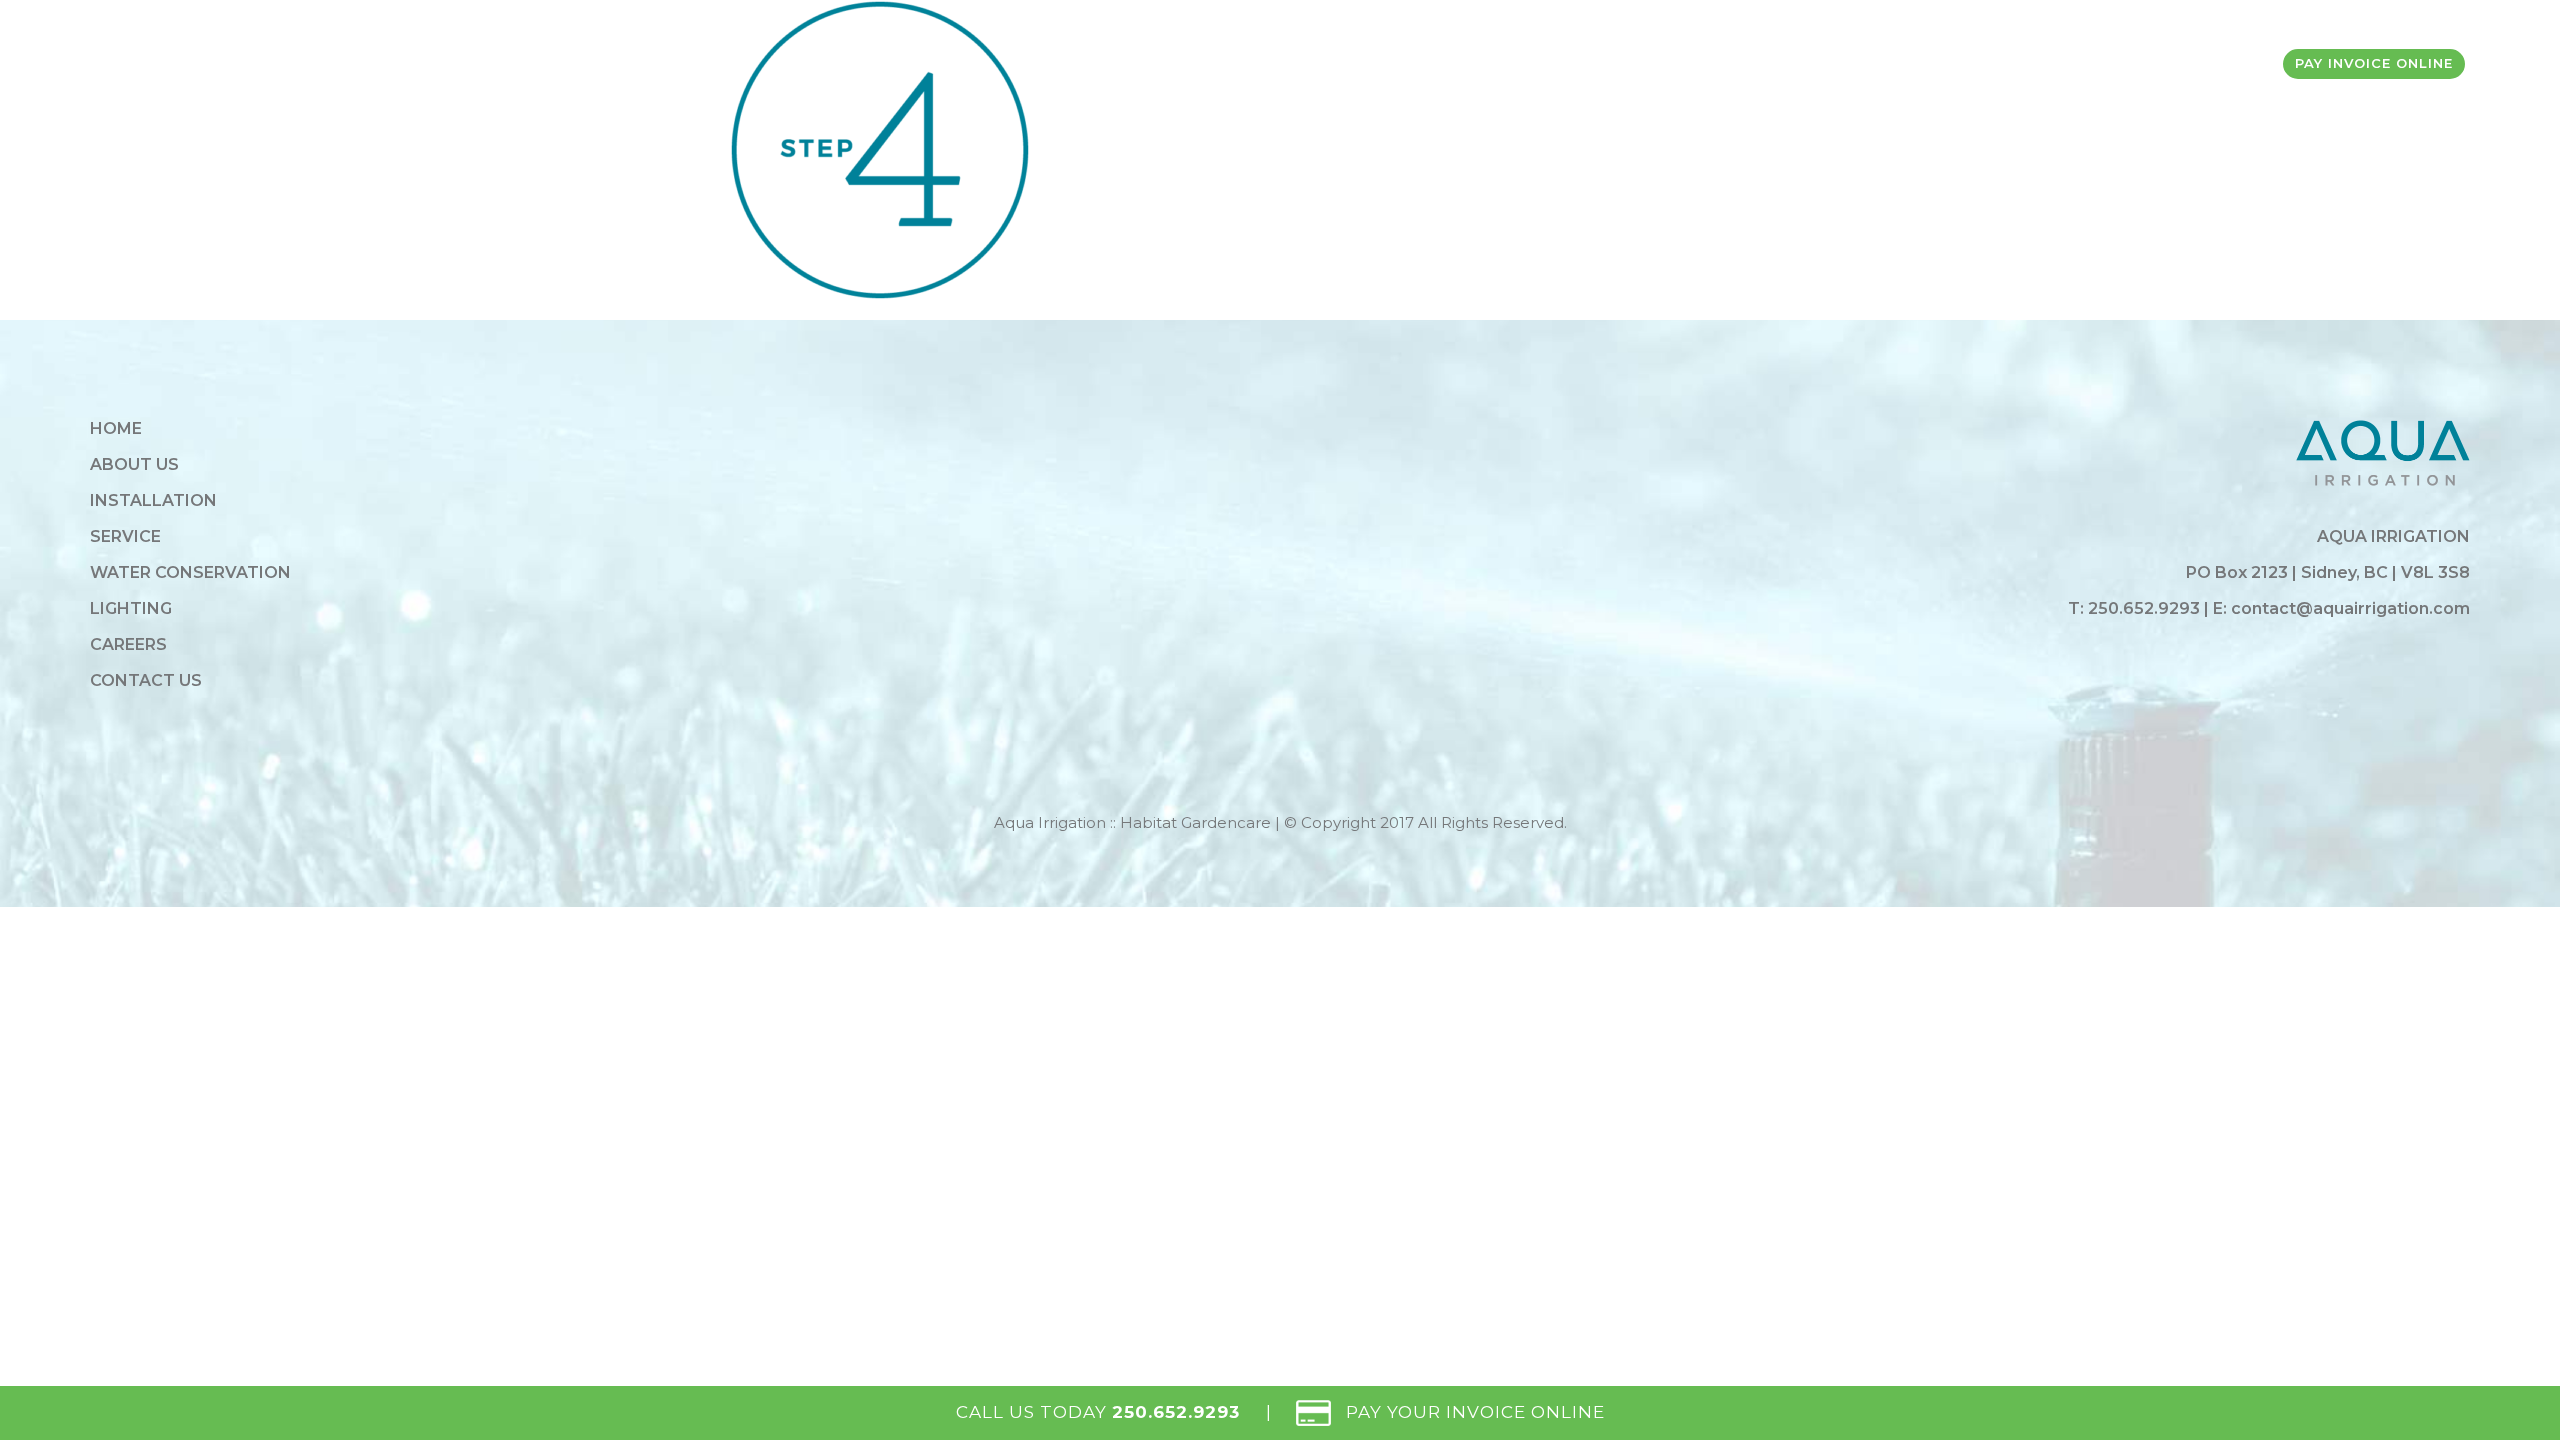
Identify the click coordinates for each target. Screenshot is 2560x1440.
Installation (153, 500)
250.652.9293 (2146, 608)
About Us (134, 464)
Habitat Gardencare (1195, 822)
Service (125, 536)
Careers (128, 644)
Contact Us (146, 680)
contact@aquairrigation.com (2350, 608)
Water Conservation (190, 572)
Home (116, 428)
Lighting (131, 608)
